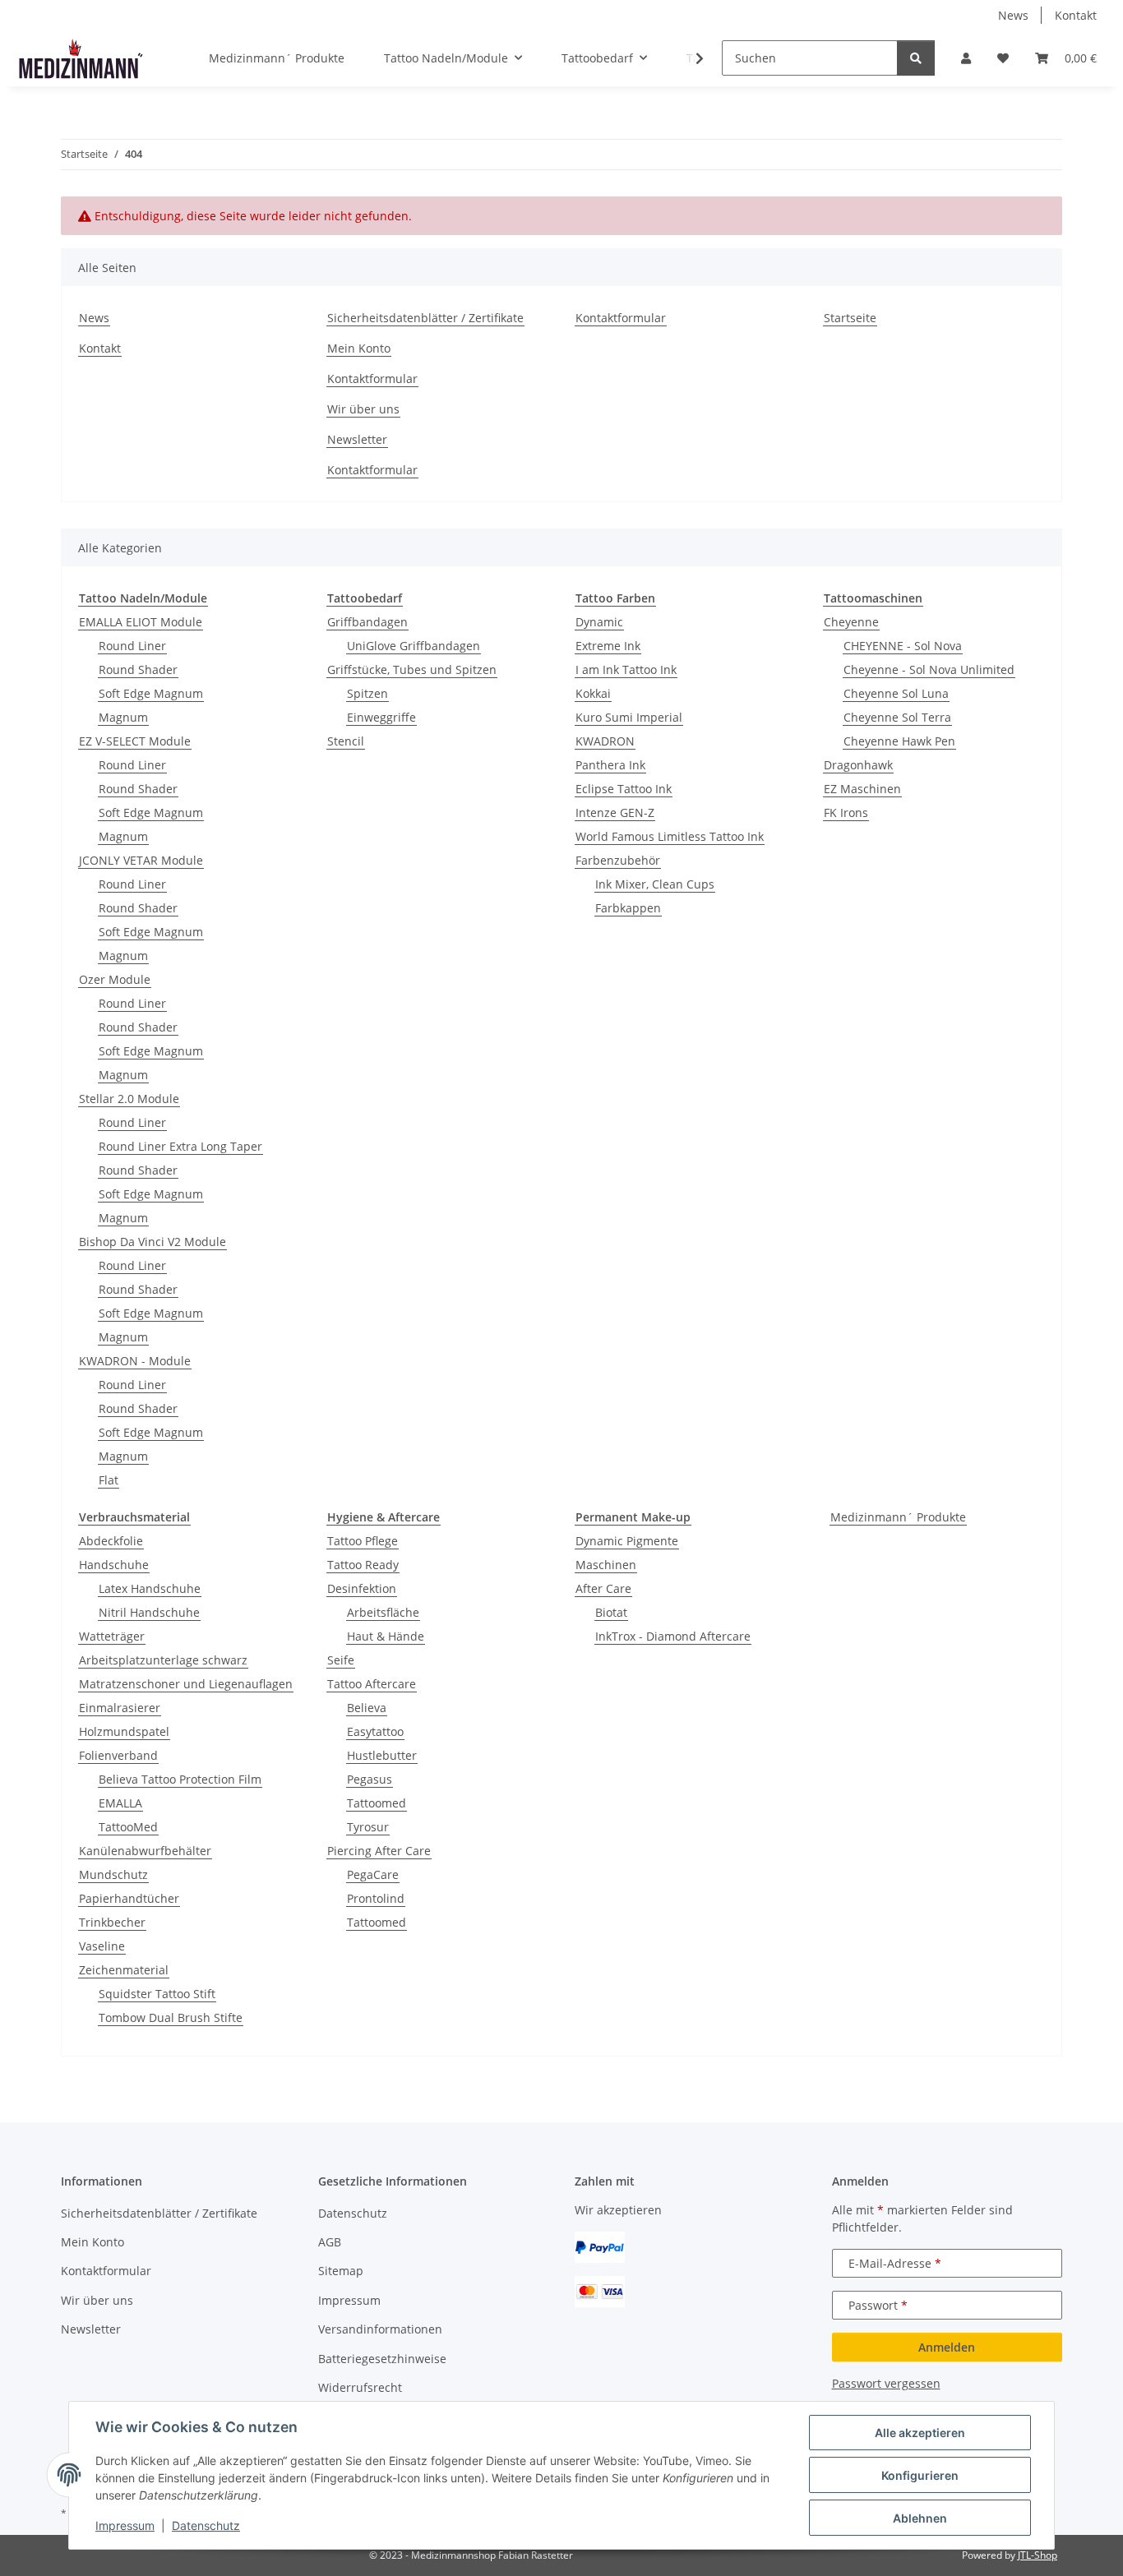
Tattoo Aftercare (372, 1684)
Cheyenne (851, 622)
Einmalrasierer (120, 1708)
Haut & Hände (386, 1636)
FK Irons (846, 813)
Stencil (346, 741)
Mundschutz (113, 1874)
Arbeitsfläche (383, 1612)
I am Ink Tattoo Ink (626, 669)
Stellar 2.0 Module (129, 1099)
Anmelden (947, 2347)
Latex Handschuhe (150, 1588)
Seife (341, 1660)
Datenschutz (206, 2525)
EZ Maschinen (862, 789)
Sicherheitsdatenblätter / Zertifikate (425, 318)
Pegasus (370, 1779)
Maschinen (606, 1565)
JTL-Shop (1038, 2555)
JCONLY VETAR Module (141, 860)
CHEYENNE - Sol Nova (903, 646)
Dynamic (599, 622)
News (1013, 15)
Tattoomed (377, 1803)
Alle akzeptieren (920, 2433)
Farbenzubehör (618, 860)
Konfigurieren (920, 2475)
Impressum (125, 2525)
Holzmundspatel (124, 1731)
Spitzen (367, 693)
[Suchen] (916, 58)
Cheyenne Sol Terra (897, 717)
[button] (966, 58)
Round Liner (132, 646)
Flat (109, 1480)
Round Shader (138, 669)
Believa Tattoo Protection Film (180, 1779)
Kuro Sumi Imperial (629, 717)
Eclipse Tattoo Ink (624, 789)
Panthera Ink (610, 765)
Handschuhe (114, 1565)
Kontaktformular (372, 379)
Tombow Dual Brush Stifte (171, 2017)
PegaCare (373, 1874)
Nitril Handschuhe (149, 1612)
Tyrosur (368, 1827)
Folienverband (118, 1755)
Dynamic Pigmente (627, 1541)
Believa (367, 1708)
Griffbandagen (367, 622)
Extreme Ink (608, 646)
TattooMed (128, 1827)
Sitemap (341, 2271)
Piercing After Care (379, 1851)
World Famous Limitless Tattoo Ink (670, 836)
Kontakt (1076, 15)
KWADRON (605, 741)
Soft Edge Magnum (151, 693)
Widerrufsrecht (360, 2387)
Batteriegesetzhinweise (382, 2359)
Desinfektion (362, 1588)
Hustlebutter (382, 1755)
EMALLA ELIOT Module (141, 622)
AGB (330, 2242)
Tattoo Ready (363, 1565)
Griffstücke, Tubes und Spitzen (412, 669)
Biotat (611, 1612)
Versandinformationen (380, 2329)
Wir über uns (363, 409)
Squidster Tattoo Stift (157, 1994)
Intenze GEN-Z (615, 813)
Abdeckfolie (111, 1541)
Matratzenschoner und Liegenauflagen (186, 1684)
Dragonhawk (858, 765)
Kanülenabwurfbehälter (145, 1851)
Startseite (850, 318)
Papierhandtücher (129, 1898)
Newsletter (357, 439)
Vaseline (102, 1946)
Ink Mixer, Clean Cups (655, 884)
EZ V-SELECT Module (135, 741)
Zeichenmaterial (124, 1970)
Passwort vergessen (886, 2383)
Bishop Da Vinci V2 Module (153, 1242)
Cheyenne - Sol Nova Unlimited (929, 669)
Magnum (123, 717)
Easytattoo (375, 1731)
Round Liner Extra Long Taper (180, 1146)
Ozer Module (115, 979)
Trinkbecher (112, 1922)
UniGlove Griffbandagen (414, 646)
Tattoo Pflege (363, 1541)
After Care (603, 1588)
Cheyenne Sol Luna (896, 693)
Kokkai (593, 693)
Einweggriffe (381, 717)
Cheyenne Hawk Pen (899, 741)
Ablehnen (920, 2518)
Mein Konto (359, 348)
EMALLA (120, 1803)
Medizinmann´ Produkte (898, 1517)
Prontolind (376, 1898)
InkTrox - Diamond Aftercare (673, 1636)
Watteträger (112, 1636)
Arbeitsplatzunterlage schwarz (163, 1660)
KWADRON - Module (135, 1361)
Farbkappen (628, 908)
